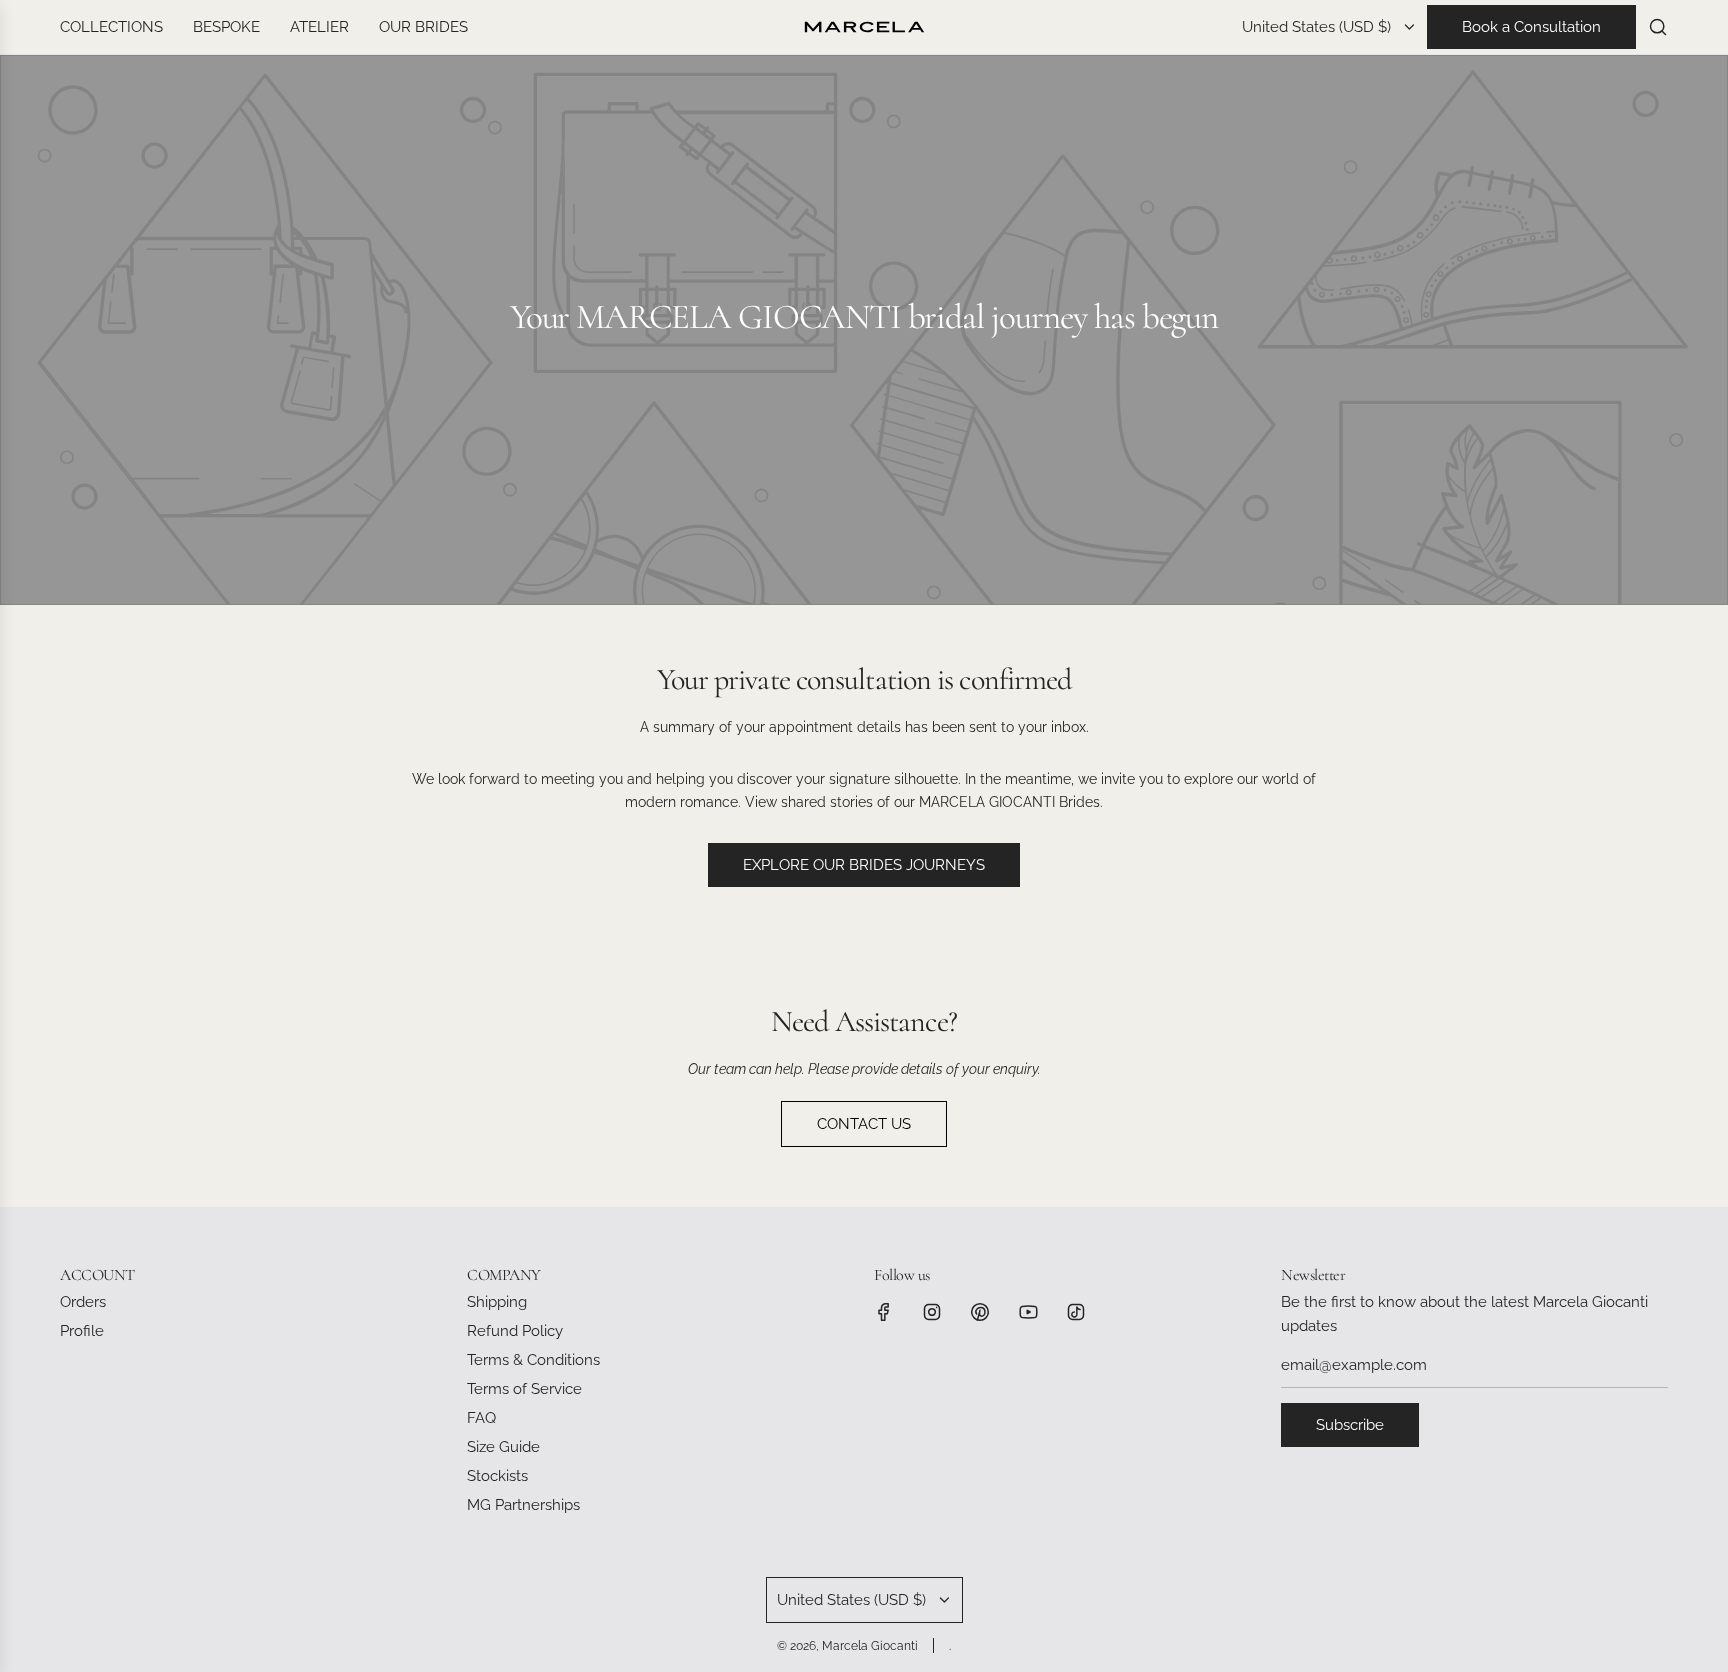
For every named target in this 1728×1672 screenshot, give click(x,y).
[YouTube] (1028, 1312)
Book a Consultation (1531, 27)
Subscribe (1350, 1425)
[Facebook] (884, 1312)
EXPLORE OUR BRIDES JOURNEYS (864, 865)
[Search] (1658, 27)
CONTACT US (864, 1124)
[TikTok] (1076, 1312)
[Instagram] (932, 1312)
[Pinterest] (980, 1312)
